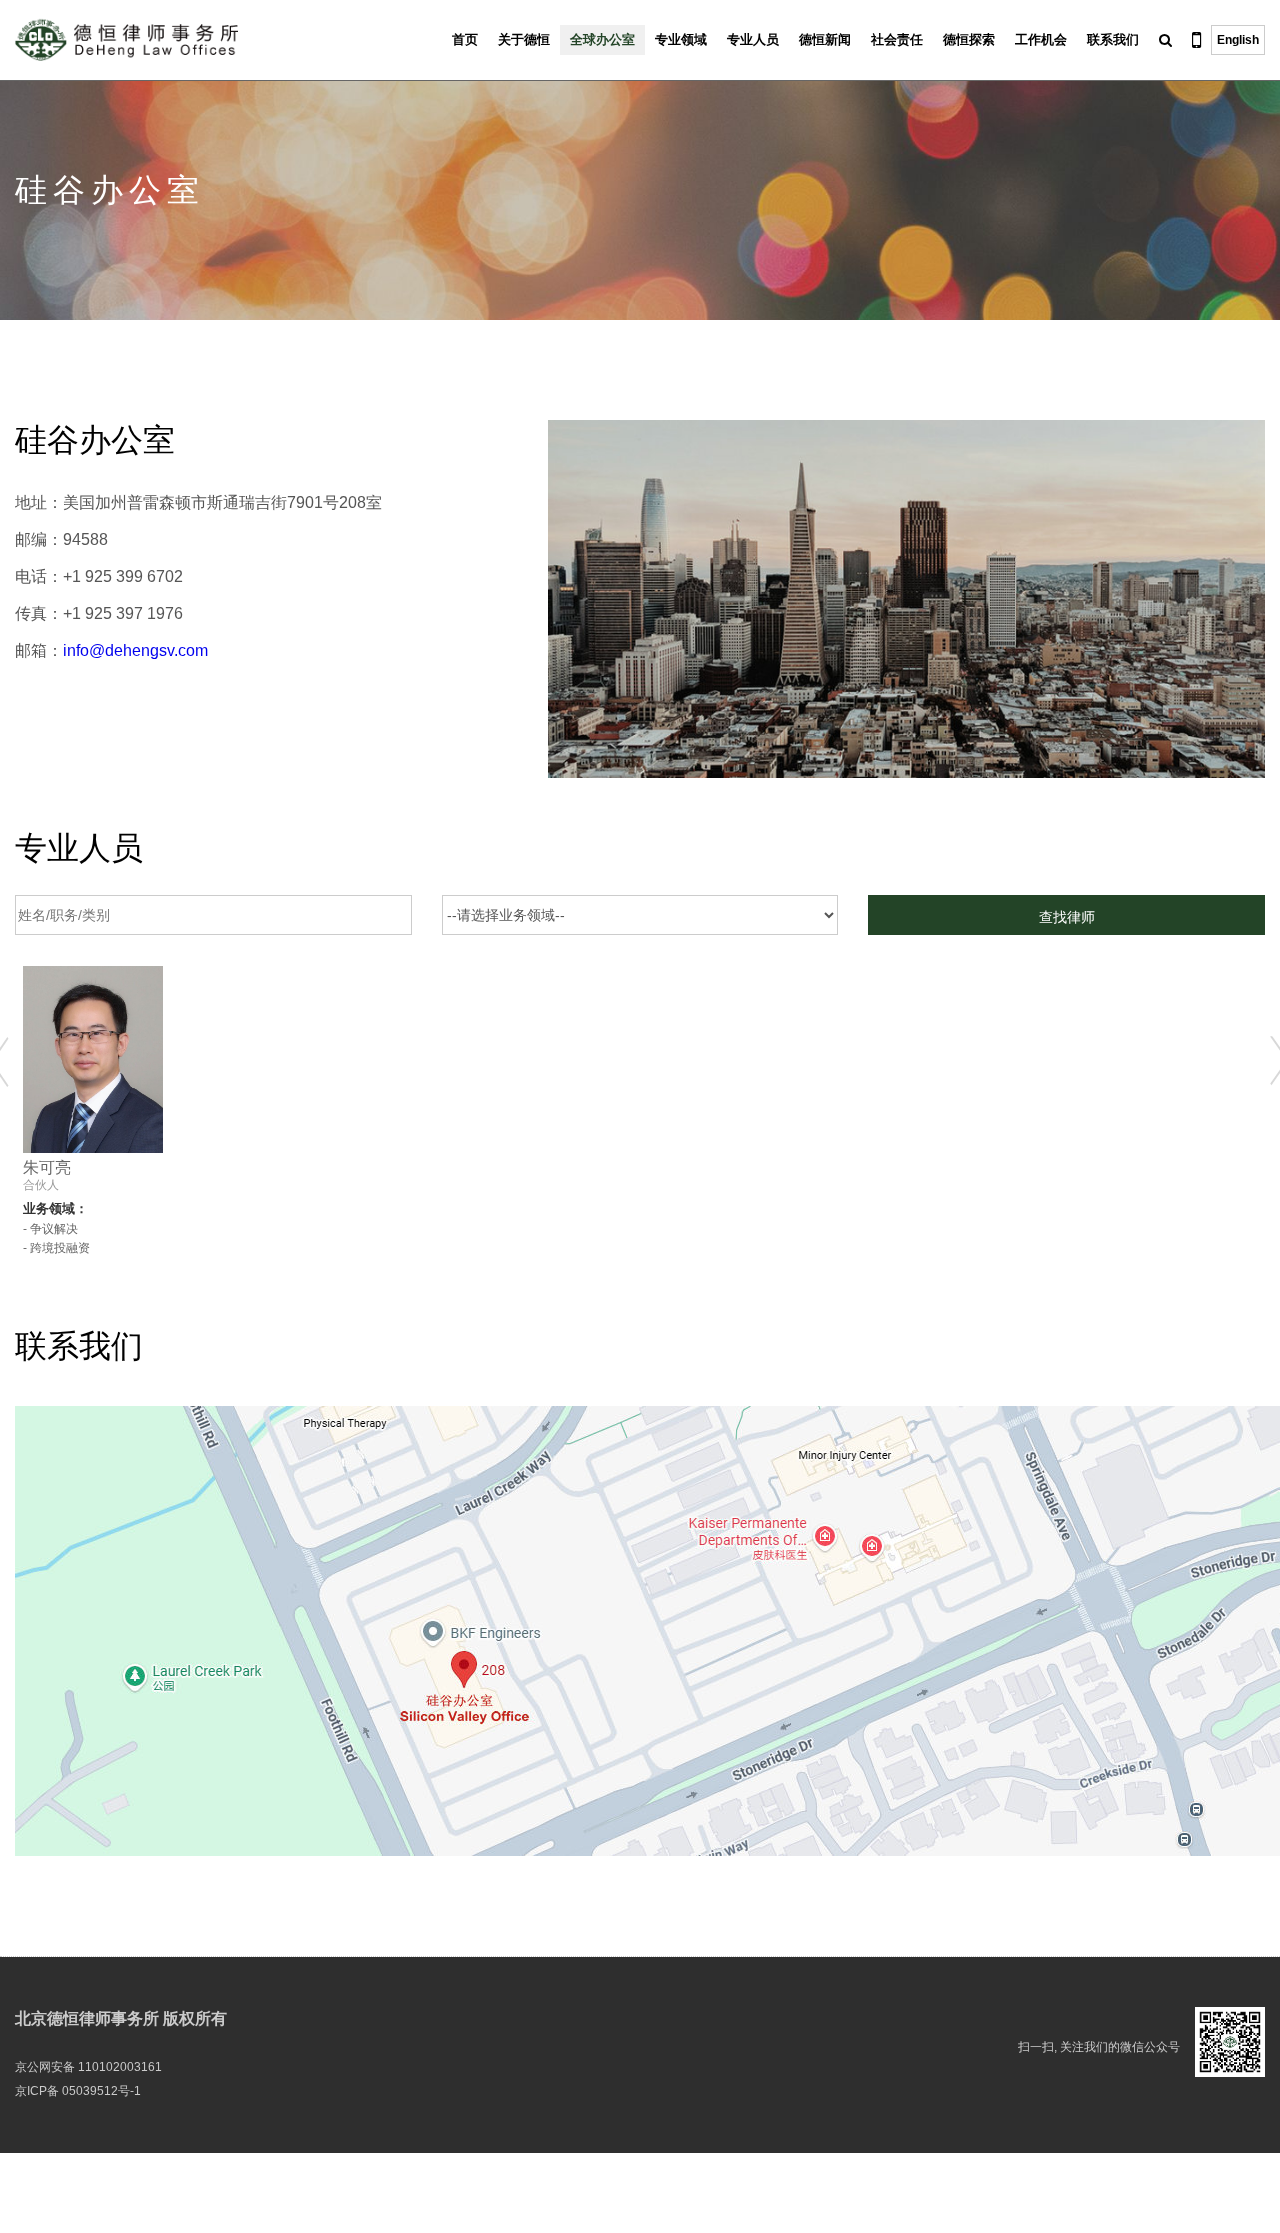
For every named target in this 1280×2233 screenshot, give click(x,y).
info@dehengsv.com (135, 650)
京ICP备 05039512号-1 (78, 2091)
